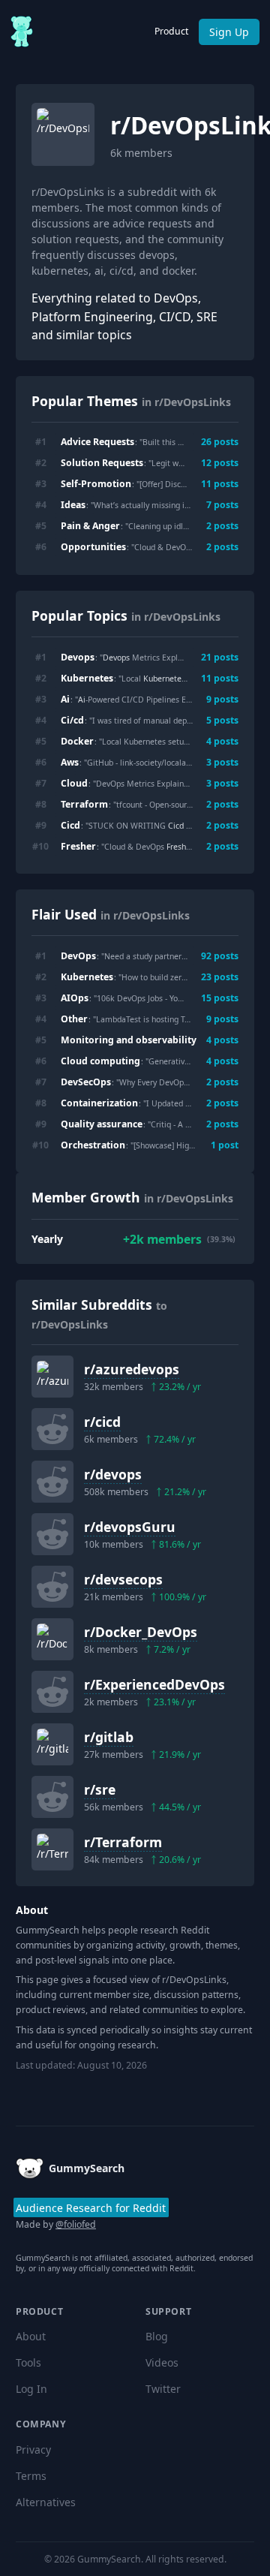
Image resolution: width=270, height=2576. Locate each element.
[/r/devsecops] (52, 1587)
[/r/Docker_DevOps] (52, 1639)
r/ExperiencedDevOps (154, 1684)
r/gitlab (109, 1737)
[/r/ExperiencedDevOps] (52, 1692)
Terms (31, 2476)
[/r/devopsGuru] (52, 1534)
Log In (31, 2389)
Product (171, 31)
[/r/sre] (52, 1797)
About (31, 2336)
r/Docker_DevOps (141, 1632)
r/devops (113, 1474)
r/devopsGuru (130, 1527)
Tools (28, 2362)
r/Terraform (123, 1842)
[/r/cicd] (52, 1429)
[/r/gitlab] (52, 1744)
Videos (162, 2362)
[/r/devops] (52, 1482)
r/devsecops (123, 1579)
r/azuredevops (132, 1369)
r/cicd (102, 1422)
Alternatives (46, 2502)
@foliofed (76, 2224)
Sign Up (229, 32)
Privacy (33, 2450)
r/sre (100, 1789)
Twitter (163, 2389)
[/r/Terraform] (52, 1849)
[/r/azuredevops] (52, 1377)
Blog (157, 2336)
